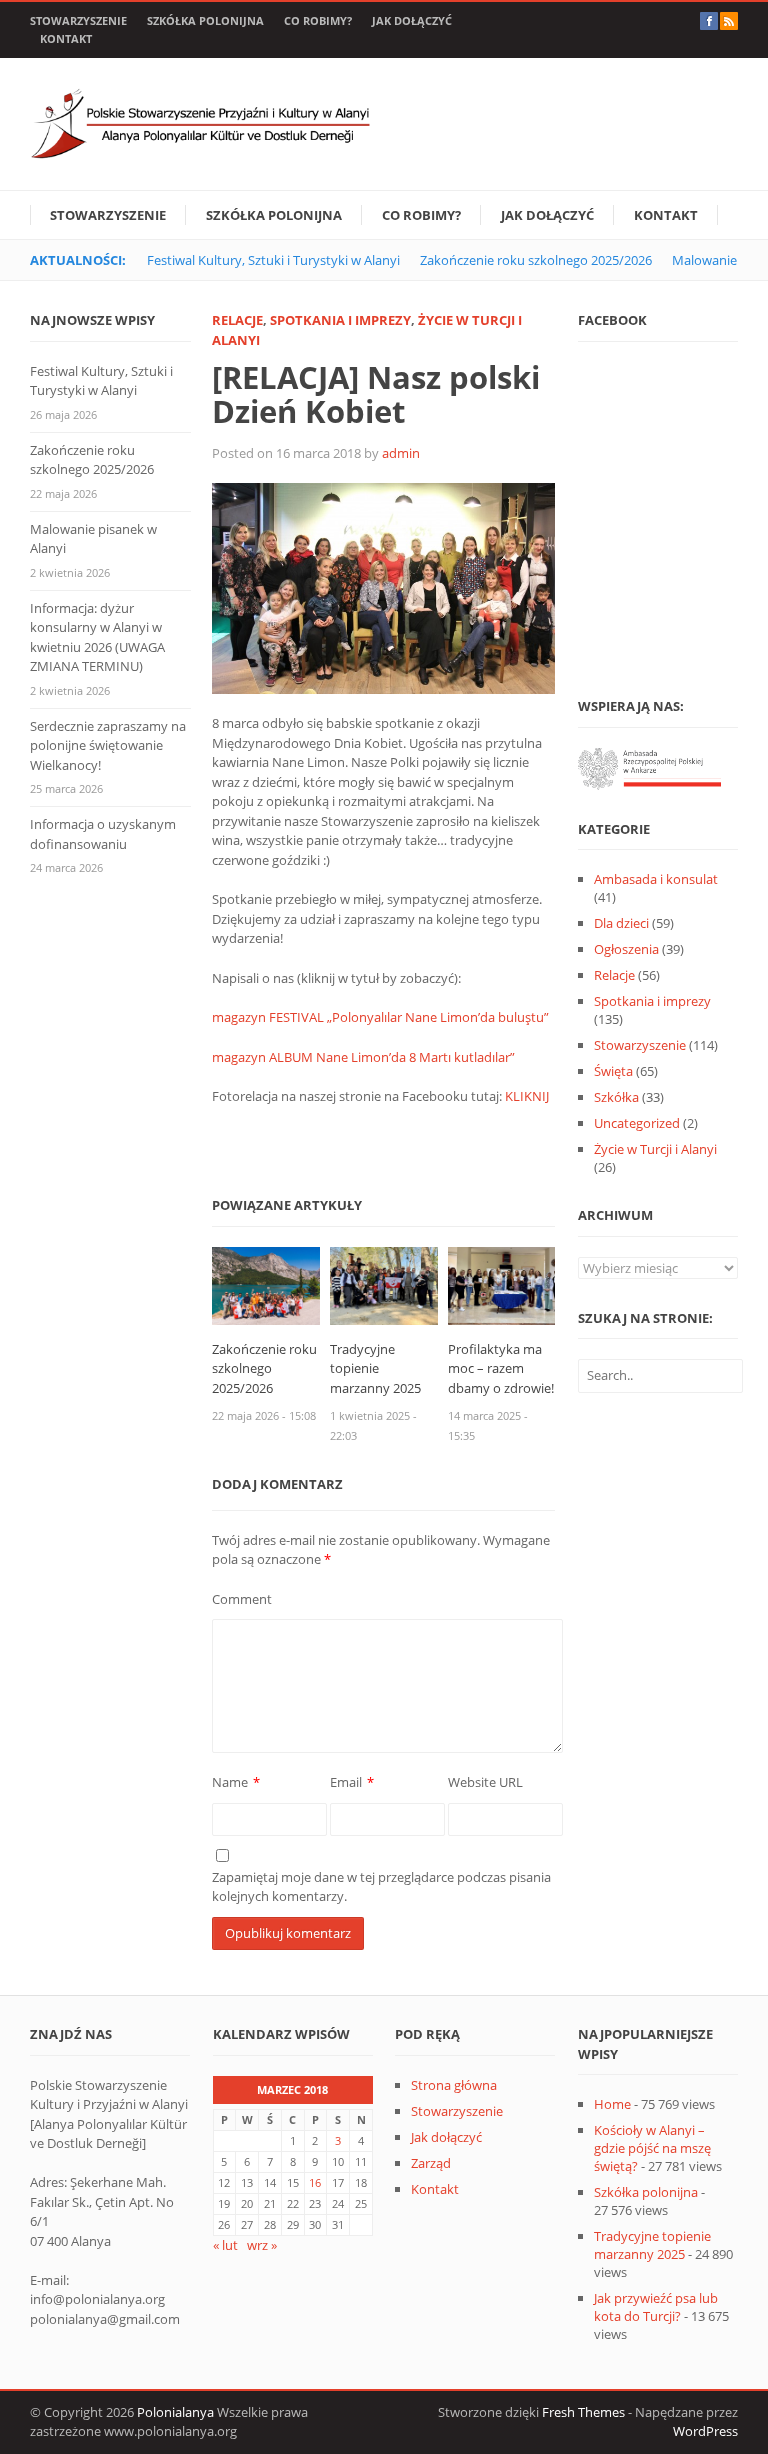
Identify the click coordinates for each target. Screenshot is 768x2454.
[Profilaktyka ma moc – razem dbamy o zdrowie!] (501, 1284)
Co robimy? (318, 20)
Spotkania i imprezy (340, 320)
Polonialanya (175, 2412)
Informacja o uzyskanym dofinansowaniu (103, 834)
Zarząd (431, 2163)
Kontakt (66, 38)
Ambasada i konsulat (656, 879)
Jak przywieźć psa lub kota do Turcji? (656, 2307)
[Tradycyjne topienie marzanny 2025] (383, 1284)
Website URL (485, 1782)
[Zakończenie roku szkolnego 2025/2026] (265, 1284)
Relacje (237, 320)
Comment (242, 1599)
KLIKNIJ (527, 1096)
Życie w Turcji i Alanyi (655, 1149)
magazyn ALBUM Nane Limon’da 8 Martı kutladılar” (363, 1057)
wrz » (262, 2245)
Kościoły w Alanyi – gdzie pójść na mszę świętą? (652, 2148)
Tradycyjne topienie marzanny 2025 (375, 1368)
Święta (613, 1071)
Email (346, 1782)
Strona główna (454, 2085)
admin (401, 453)
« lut (225, 2245)
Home (612, 2104)
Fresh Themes (583, 2412)
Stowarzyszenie (78, 20)
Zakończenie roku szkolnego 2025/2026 (536, 260)
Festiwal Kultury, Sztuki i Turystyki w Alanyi (273, 260)
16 (315, 2182)
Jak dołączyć (412, 20)
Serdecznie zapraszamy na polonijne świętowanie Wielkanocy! (108, 745)
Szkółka (616, 1097)
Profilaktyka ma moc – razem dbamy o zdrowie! (501, 1368)
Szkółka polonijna (205, 20)
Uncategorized (637, 1123)
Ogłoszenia (626, 949)
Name (230, 1782)
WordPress (705, 2431)
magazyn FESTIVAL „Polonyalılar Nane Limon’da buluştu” (380, 1017)
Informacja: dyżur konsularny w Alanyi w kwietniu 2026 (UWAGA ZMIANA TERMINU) (97, 637)
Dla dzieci (621, 923)
